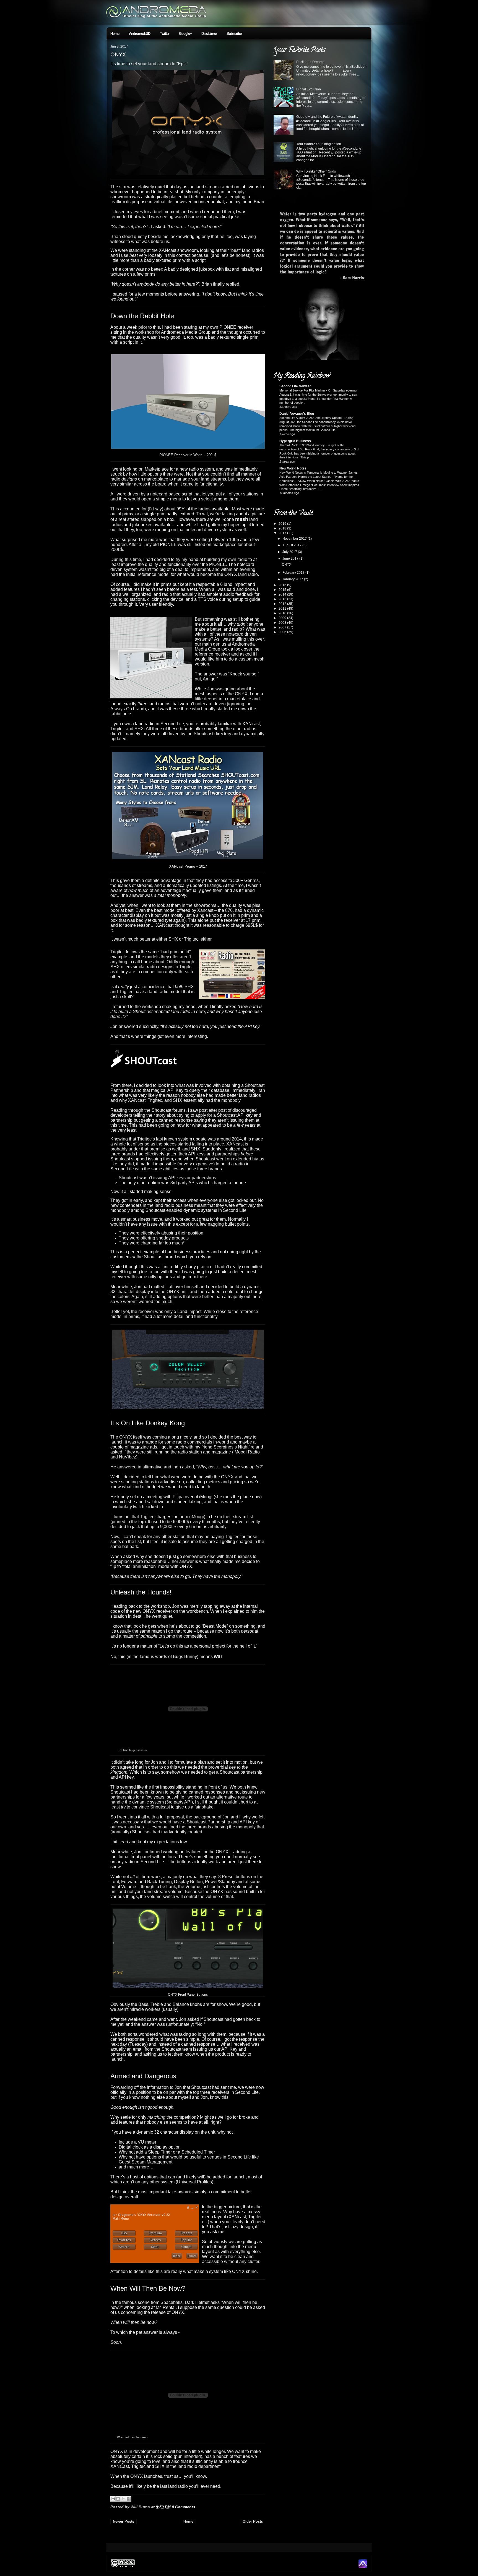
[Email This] (113, 2499)
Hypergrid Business (295, 441)
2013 (283, 599)
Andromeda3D (140, 34)
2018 (283, 528)
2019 (283, 524)
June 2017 (291, 558)
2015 (283, 590)
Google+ (185, 34)
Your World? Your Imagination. (319, 144)
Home (115, 34)
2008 (283, 623)
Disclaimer (209, 34)
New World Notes (293, 468)
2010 (283, 613)
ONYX (118, 54)
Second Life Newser (295, 386)
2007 (283, 627)
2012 (283, 604)
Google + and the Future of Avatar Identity (327, 117)
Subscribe (234, 34)
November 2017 (295, 539)
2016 (283, 585)
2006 (283, 632)
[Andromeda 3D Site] (363, 2567)
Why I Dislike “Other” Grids (316, 171)
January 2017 (293, 579)
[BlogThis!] (118, 2499)
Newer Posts (124, 2521)
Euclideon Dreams (310, 62)
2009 (283, 618)
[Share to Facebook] (129, 2499)
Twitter (165, 34)
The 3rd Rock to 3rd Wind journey (302, 445)
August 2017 (292, 545)
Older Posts (253, 2521)
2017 (283, 533)
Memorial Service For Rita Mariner (303, 390)
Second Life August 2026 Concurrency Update (311, 418)
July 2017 (290, 552)
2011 (283, 609)
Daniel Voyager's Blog (297, 414)
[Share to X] (123, 2499)
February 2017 (294, 573)
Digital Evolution (309, 89)
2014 (283, 594)
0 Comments (184, 2507)
